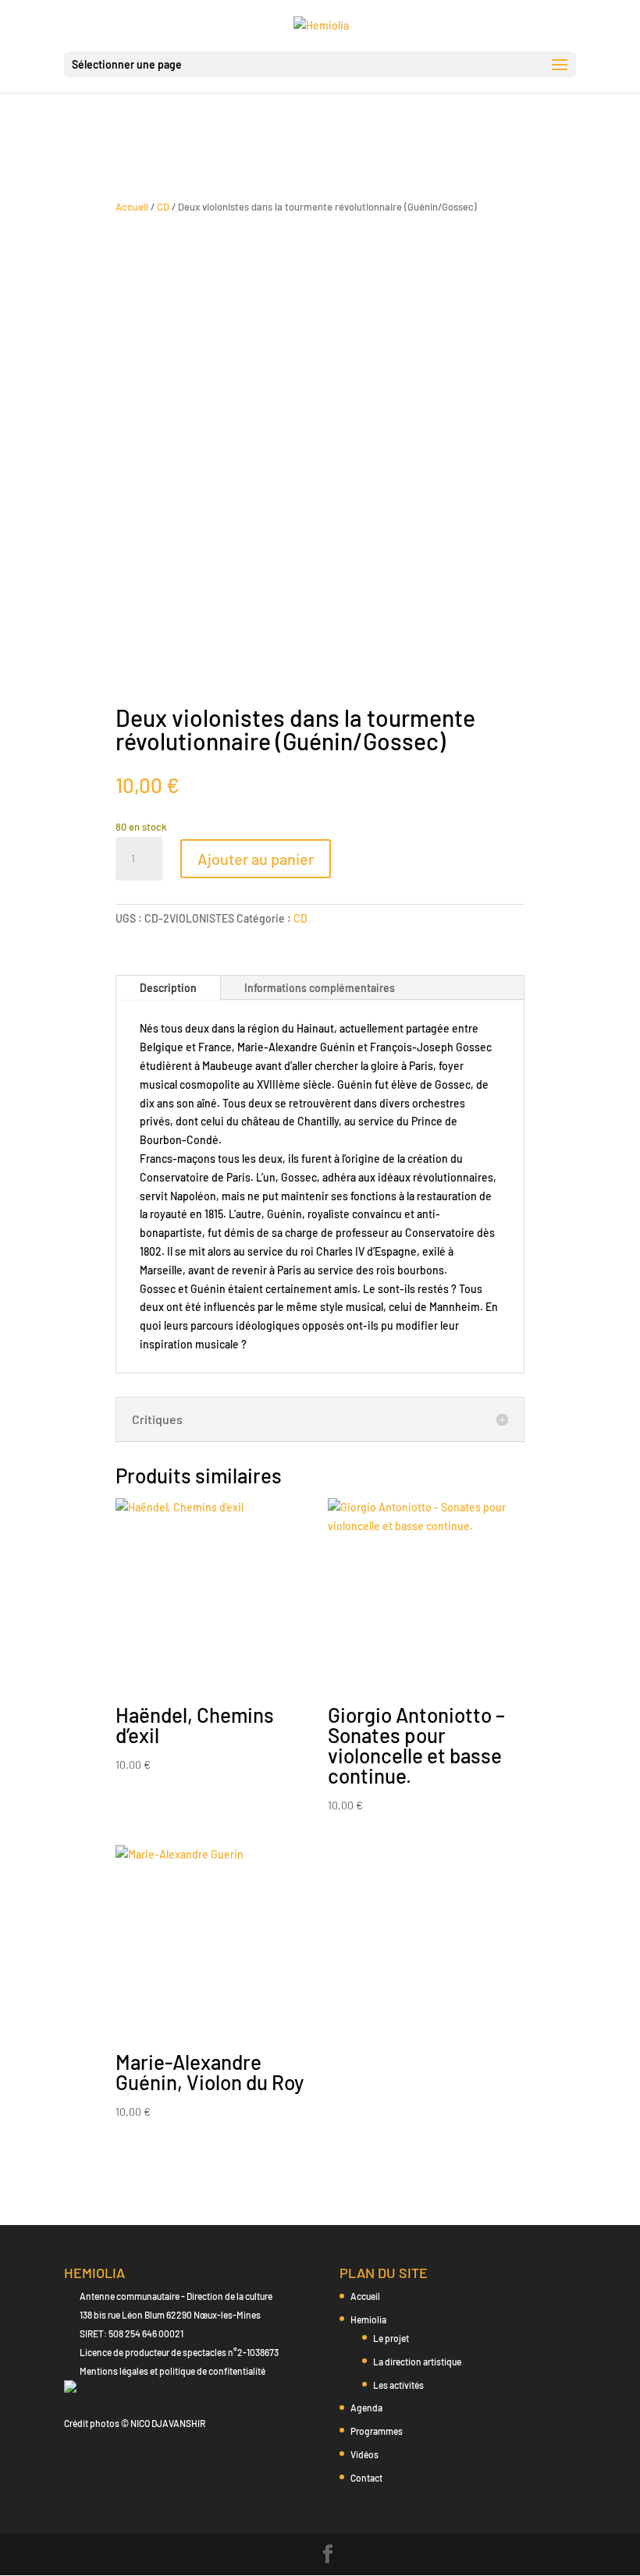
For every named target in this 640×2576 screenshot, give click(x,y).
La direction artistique (417, 2362)
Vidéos (364, 2454)
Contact (366, 2478)
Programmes (377, 2431)
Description (168, 988)
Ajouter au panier (256, 859)
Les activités (398, 2385)
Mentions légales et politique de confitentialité (172, 2371)
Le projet (391, 2338)
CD (163, 207)
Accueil (132, 207)
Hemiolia (368, 2319)
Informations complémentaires (320, 988)
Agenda (366, 2408)
